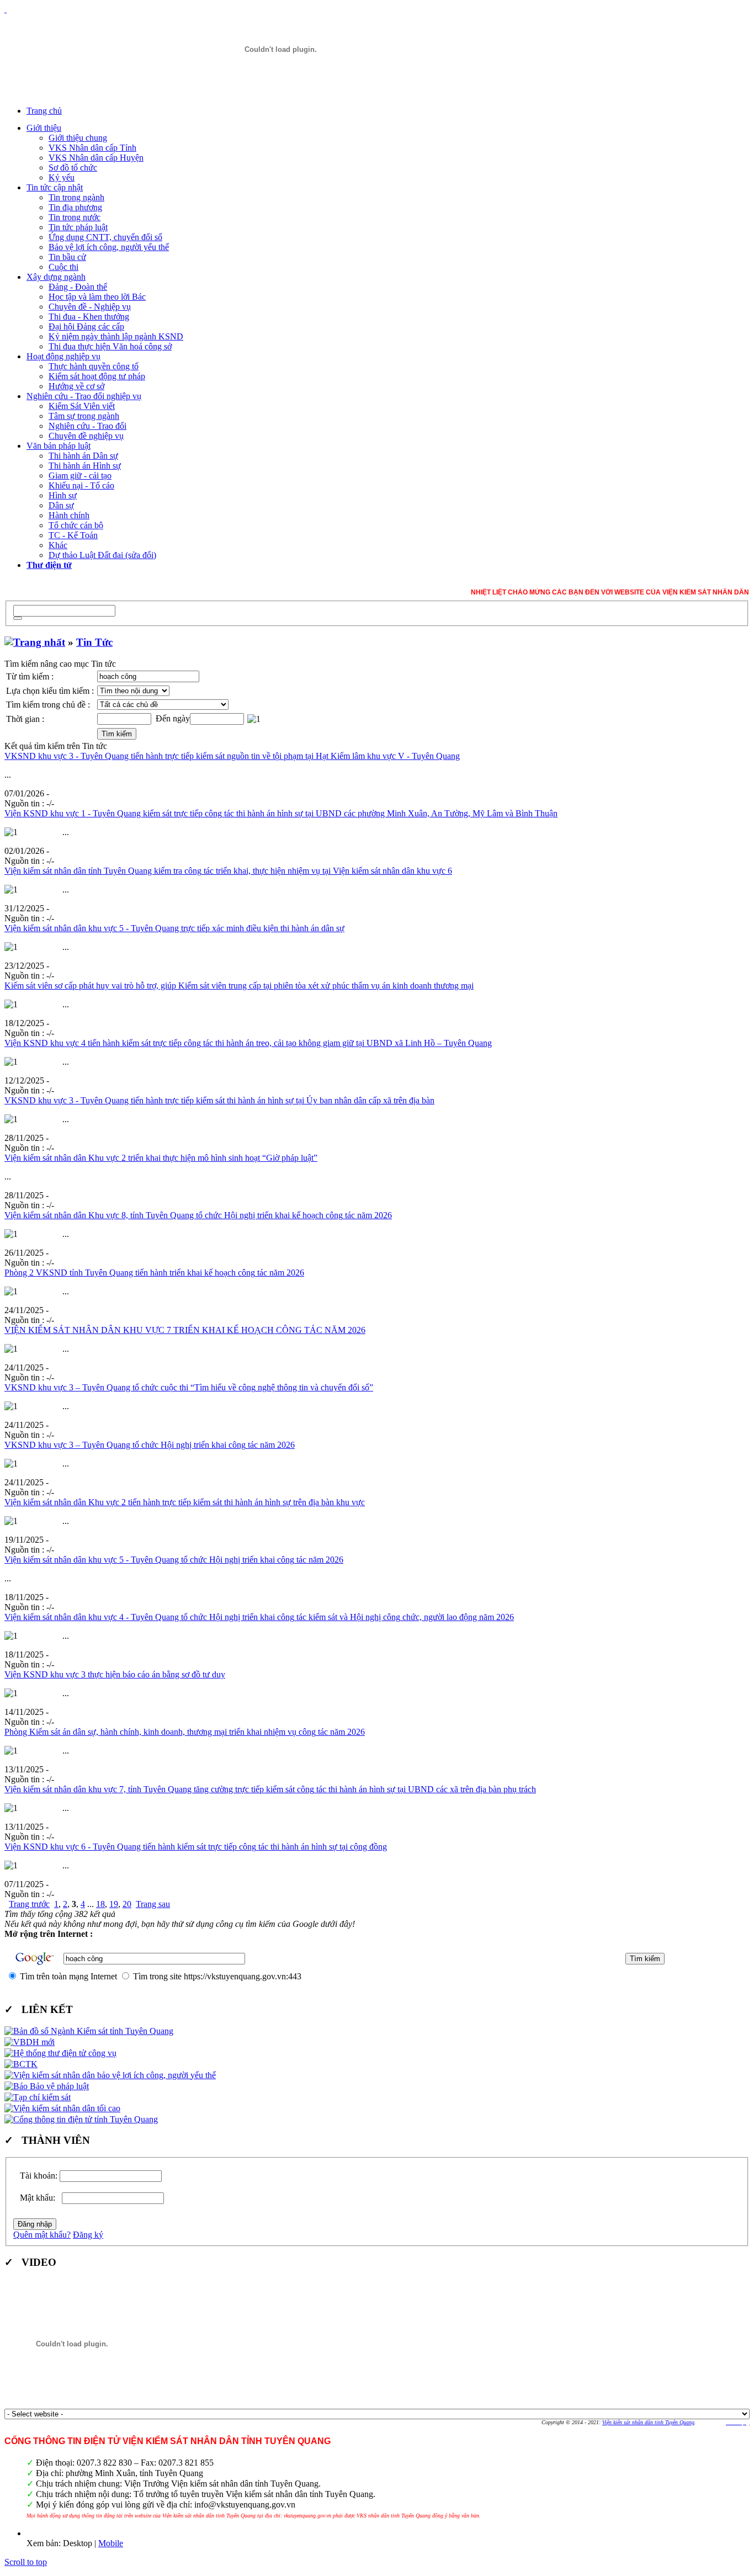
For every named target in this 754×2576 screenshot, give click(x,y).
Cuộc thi (63, 267)
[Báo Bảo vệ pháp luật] (47, 2086)
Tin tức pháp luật (78, 227)
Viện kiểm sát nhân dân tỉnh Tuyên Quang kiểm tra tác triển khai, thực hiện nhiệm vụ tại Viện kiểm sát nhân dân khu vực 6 (228, 871)
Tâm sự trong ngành (84, 416)
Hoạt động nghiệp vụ (63, 356)
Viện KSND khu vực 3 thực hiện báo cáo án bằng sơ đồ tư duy (115, 1674)
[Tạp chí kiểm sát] (38, 2097)
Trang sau (153, 1904)
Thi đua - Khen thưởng (89, 317)
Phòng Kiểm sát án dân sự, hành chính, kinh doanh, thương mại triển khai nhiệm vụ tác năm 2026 (185, 1732)
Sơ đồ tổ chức (73, 168)
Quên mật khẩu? (42, 2235)
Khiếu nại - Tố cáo (81, 485)
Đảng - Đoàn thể (78, 287)
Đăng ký (88, 2235)
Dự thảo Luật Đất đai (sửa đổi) (102, 555)
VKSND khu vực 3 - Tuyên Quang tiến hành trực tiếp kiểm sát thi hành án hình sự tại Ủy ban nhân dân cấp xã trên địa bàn (219, 1100)
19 (114, 1904)
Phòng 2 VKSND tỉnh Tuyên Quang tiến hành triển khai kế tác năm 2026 (154, 1273)
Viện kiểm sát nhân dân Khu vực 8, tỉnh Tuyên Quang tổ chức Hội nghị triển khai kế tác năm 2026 (198, 1215)
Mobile (111, 2543)
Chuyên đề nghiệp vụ (86, 436)
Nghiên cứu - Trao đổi (87, 426)
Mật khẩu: (40, 2198)
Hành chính (69, 515)
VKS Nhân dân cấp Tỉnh (92, 148)
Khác (58, 545)
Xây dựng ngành (56, 277)
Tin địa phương (75, 207)
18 (100, 1904)
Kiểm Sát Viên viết (82, 406)
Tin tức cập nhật (55, 187)
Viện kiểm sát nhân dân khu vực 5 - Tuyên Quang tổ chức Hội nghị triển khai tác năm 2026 (174, 1560)
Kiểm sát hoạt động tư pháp (97, 376)
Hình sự (63, 495)
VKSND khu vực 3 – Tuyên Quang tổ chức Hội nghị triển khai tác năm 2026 (150, 1445)
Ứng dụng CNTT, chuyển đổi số (105, 237)
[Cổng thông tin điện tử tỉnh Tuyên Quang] (81, 2119)
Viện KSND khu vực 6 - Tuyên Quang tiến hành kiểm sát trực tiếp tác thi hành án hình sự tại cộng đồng (196, 1847)
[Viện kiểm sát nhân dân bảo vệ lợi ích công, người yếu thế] (110, 2075)
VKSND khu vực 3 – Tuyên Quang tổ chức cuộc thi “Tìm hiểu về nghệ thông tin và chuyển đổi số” (189, 1387)
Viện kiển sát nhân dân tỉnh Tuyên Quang (648, 2422)
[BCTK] (21, 2064)
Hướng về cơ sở (76, 386)
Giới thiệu (44, 128)
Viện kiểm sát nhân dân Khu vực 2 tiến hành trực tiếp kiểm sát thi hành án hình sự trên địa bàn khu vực (185, 1502)
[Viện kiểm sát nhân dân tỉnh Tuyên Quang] (280, 49)
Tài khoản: (39, 2176)
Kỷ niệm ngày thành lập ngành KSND (116, 336)
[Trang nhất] (35, 642)
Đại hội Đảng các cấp (86, 326)
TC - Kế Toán (73, 535)
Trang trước (29, 1904)
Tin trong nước (75, 217)
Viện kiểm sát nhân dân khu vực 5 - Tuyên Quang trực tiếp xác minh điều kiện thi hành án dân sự (174, 928)
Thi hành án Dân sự (83, 456)
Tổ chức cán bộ (76, 525)
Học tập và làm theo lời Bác (97, 297)
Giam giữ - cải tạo (80, 476)
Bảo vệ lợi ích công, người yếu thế (109, 247)
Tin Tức (94, 642)
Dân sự (61, 505)
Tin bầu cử (67, 257)
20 (127, 1904)
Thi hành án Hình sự (85, 466)
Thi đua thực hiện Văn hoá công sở (110, 346)
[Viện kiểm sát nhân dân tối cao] (62, 2108)
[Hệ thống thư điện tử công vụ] (60, 2053)
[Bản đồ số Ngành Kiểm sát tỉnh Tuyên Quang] (89, 2031)
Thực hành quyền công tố (94, 366)
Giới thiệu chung (78, 138)
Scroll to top (26, 2562)
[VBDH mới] (30, 2042)
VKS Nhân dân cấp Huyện (96, 158)
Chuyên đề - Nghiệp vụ (90, 307)
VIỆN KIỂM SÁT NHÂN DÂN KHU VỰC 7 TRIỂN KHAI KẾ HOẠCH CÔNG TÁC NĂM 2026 (185, 1330)
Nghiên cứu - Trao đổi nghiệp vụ (84, 396)
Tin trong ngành (76, 197)
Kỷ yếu (62, 177)
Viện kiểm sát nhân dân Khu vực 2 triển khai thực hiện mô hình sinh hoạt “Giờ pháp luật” (161, 1158)
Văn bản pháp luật (59, 446)
